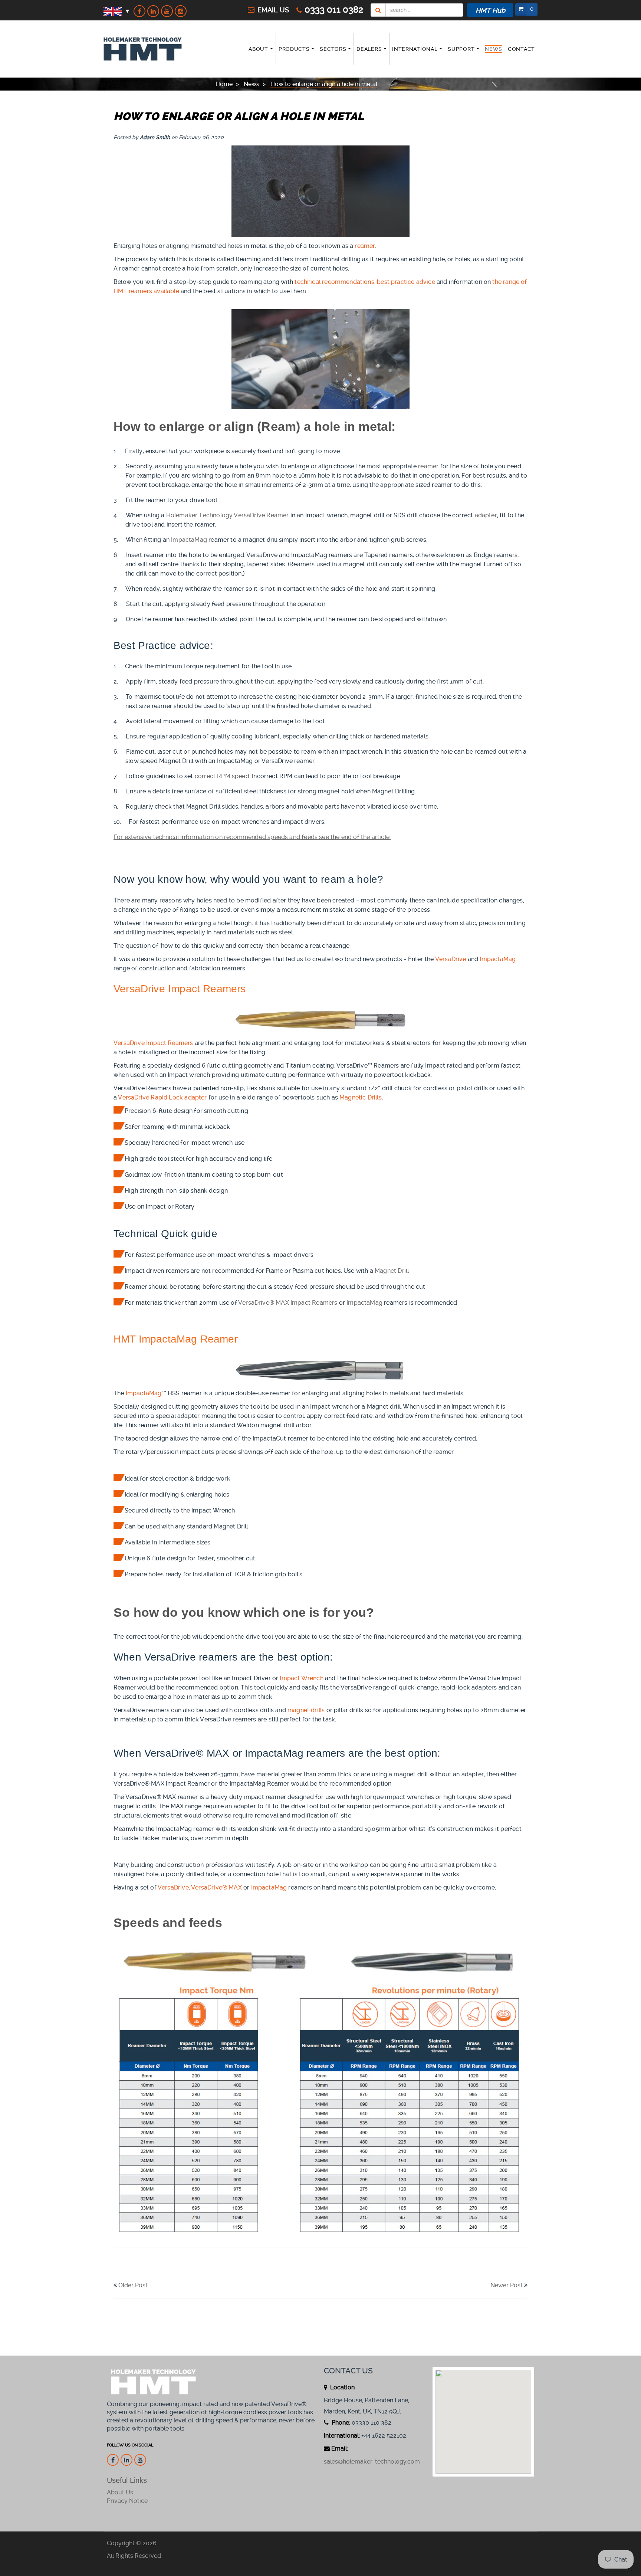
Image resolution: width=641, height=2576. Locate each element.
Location (342, 2387)
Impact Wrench (301, 1678)
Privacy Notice (127, 2501)
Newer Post (507, 2285)
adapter (486, 515)
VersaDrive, (174, 1887)
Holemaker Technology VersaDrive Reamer (228, 515)
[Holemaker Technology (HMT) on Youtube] (167, 11)
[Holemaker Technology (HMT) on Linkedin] (153, 11)
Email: (340, 2449)
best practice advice (406, 282)
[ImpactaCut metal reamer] (320, 1370)
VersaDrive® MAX (216, 1887)
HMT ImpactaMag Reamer (176, 1339)
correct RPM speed (222, 776)
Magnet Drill (392, 1271)
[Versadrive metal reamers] (320, 1020)
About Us (120, 2492)
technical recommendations (334, 282)
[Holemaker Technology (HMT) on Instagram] (181, 11)
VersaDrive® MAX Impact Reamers (288, 1303)
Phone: (340, 2423)
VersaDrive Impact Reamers (153, 1043)
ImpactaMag (189, 540)
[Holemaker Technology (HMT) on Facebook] (139, 11)
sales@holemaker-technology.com (372, 2462)
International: (342, 2436)
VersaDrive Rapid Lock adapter (162, 1097)
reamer (365, 246)
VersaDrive (451, 959)
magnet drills (306, 1710)
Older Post (133, 2285)
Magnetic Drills (361, 1097)
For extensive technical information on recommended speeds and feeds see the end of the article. (252, 837)
